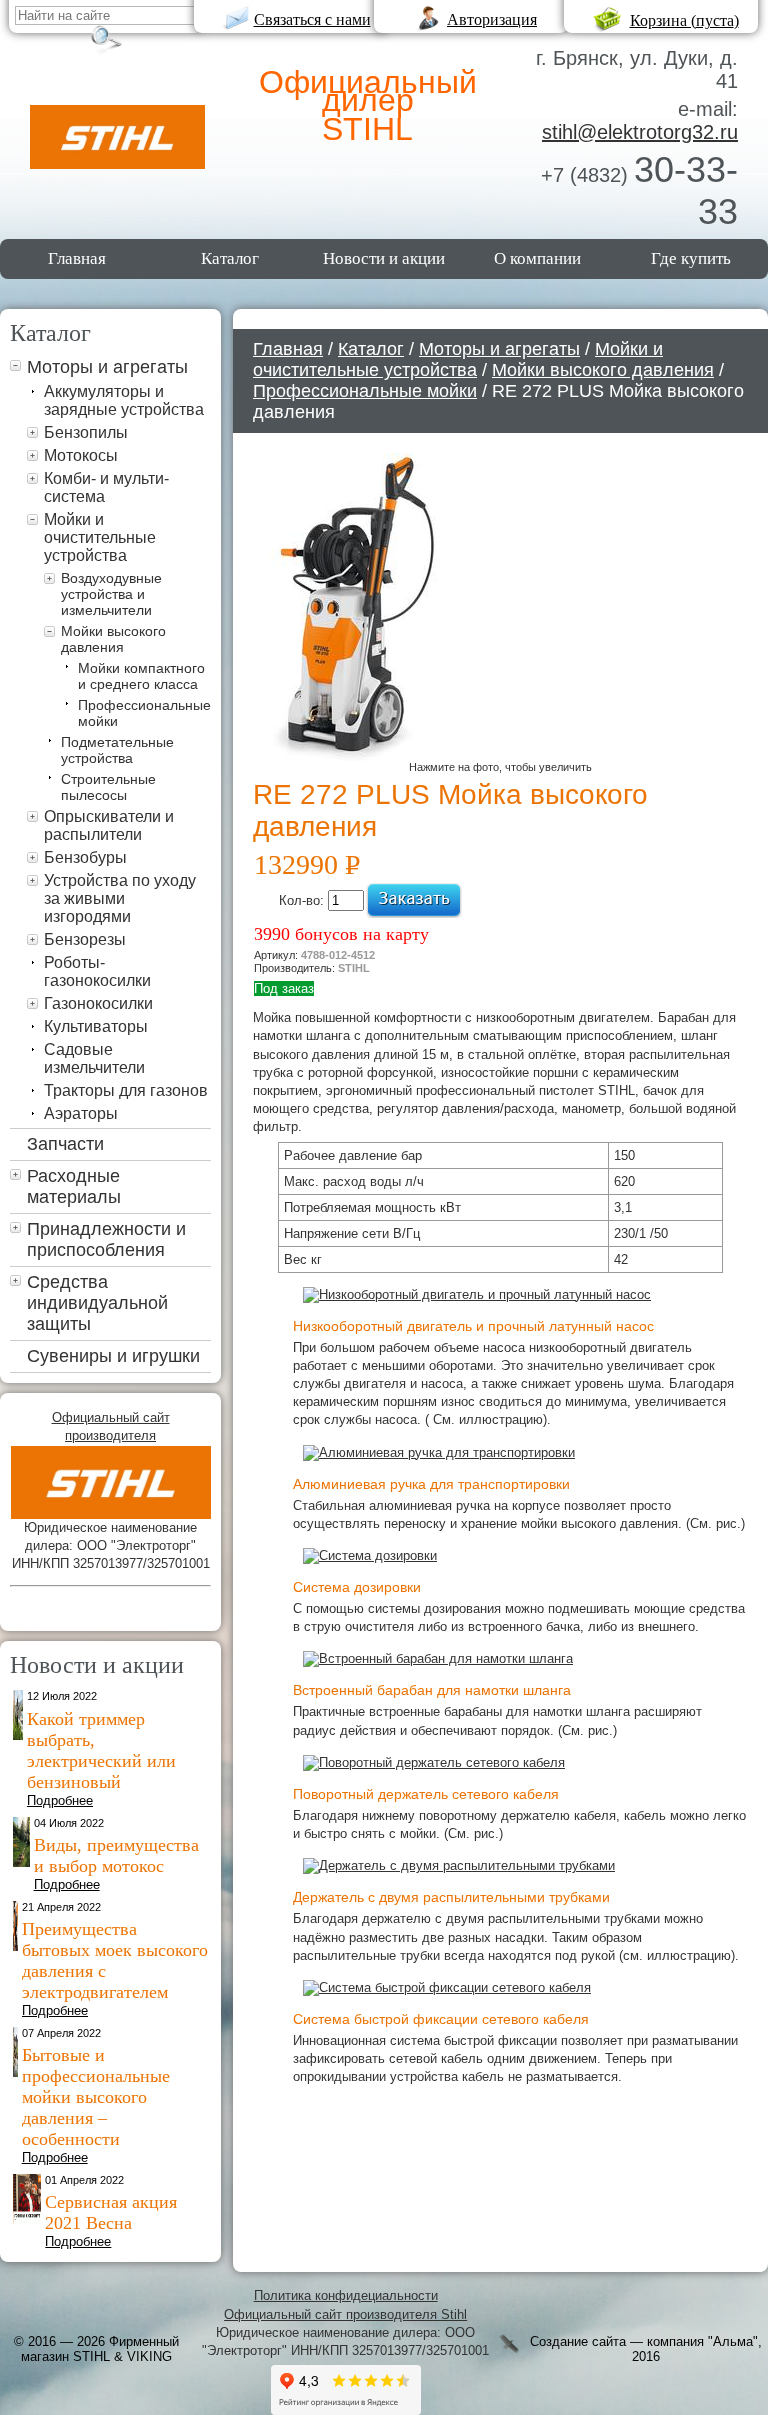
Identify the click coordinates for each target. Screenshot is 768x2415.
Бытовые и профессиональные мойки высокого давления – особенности (96, 2097)
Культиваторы (96, 1026)
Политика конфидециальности (346, 2295)
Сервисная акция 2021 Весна (111, 2212)
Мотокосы (81, 455)
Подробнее (60, 1800)
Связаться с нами (312, 19)
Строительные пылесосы (108, 787)
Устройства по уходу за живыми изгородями (120, 898)
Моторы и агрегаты (107, 367)
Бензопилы (86, 432)
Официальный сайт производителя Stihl (345, 2314)
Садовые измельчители (94, 1058)
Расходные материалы (74, 1186)
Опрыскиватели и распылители (109, 825)
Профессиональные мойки (365, 391)
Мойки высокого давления (113, 639)
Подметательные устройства (117, 750)
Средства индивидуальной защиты (97, 1303)
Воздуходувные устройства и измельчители (111, 594)
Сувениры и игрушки (113, 1356)
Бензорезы (85, 939)
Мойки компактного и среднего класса (141, 676)
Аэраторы (81, 1113)
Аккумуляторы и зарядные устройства (124, 400)
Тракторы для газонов (126, 1090)
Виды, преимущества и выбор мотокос (116, 1855)
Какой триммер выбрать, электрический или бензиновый (101, 1750)
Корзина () (684, 20)
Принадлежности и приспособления (106, 1239)
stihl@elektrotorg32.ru (640, 132)
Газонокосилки (98, 1003)
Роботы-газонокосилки (97, 971)
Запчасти (65, 1144)
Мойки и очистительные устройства (100, 537)
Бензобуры (85, 857)
